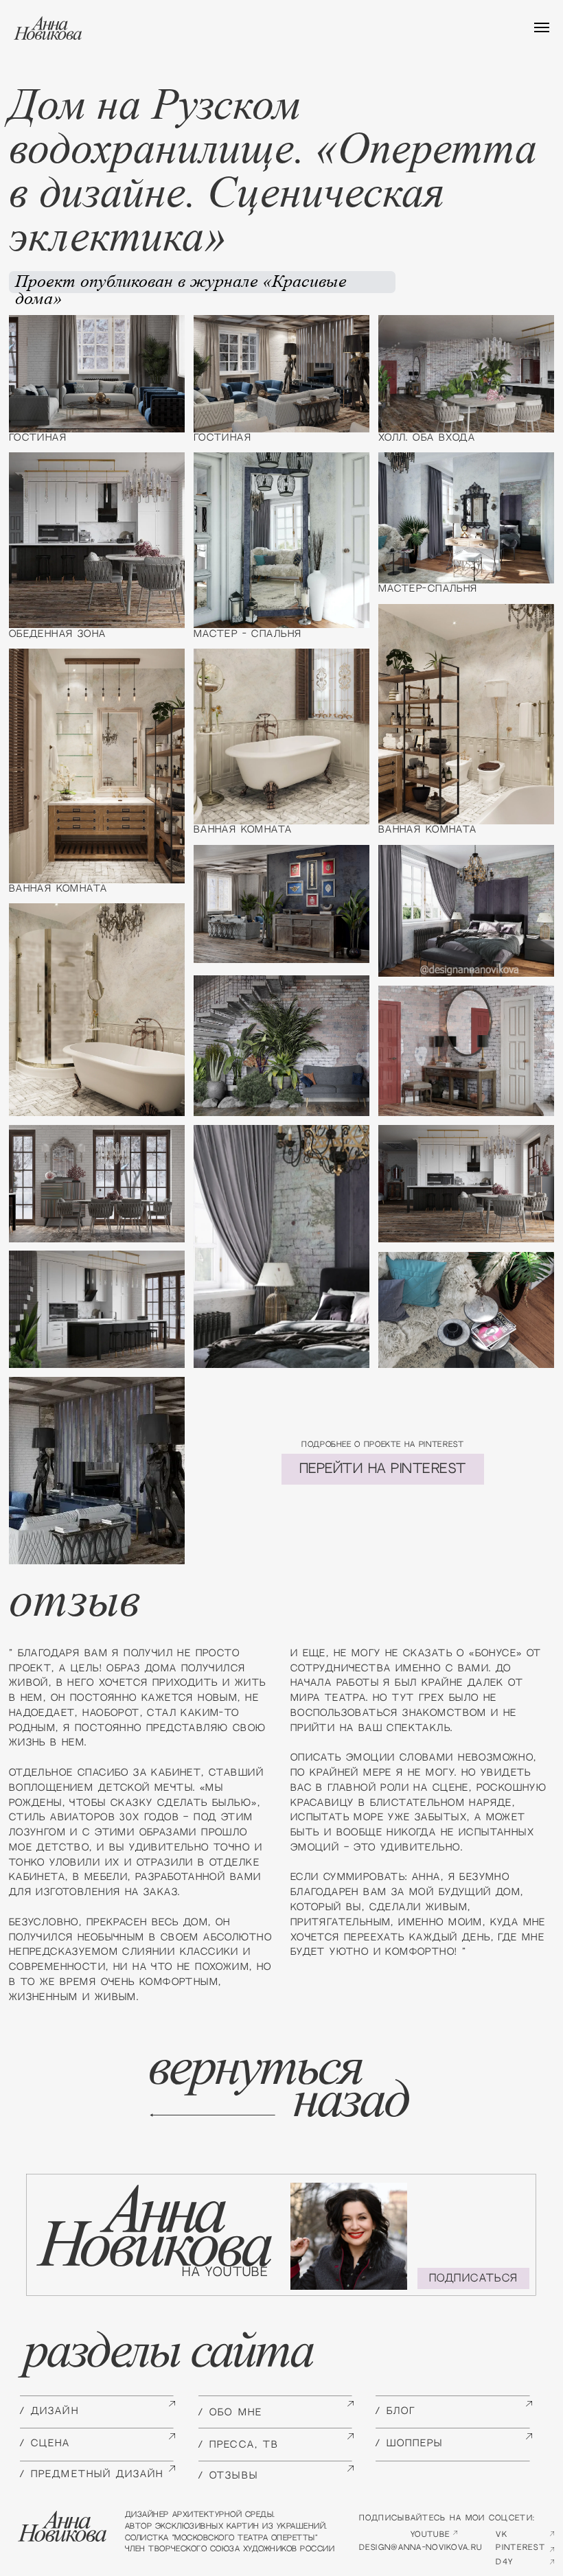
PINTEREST (520, 2548)
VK (502, 2534)
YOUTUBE (430, 2534)
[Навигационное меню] (542, 27)
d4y (504, 2562)
